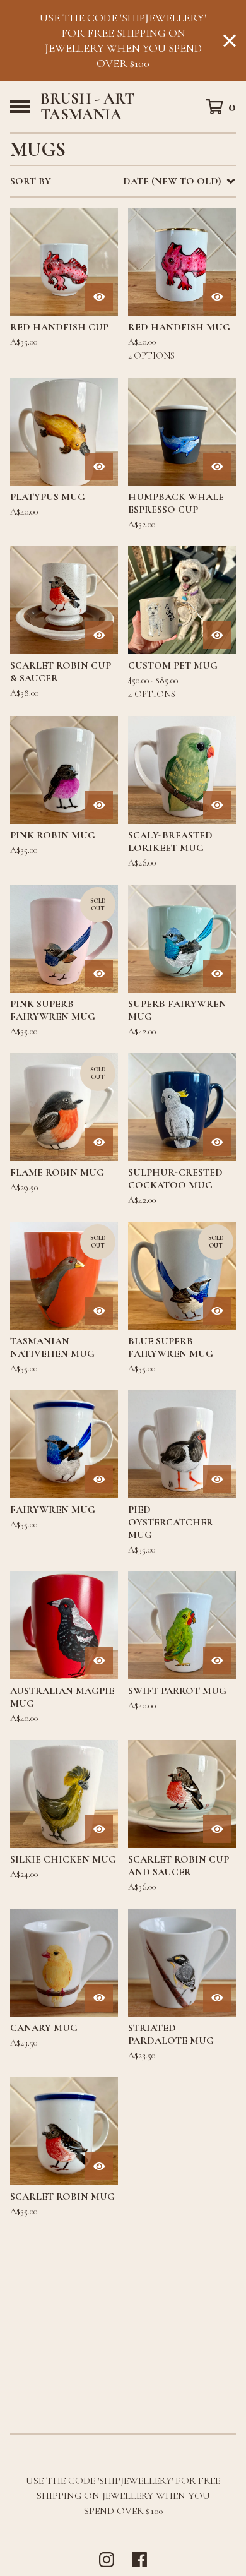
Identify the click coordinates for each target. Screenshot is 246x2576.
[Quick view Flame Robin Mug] (99, 1142)
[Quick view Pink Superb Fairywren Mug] (99, 974)
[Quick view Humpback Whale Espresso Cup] (217, 467)
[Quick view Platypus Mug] (99, 467)
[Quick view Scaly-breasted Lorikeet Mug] (217, 805)
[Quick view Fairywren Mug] (99, 1479)
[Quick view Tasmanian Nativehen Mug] (99, 1311)
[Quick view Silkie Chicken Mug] (99, 1829)
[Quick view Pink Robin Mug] (99, 805)
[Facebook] (139, 2560)
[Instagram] (107, 2560)
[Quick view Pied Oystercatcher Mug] (217, 1479)
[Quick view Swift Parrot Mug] (217, 1661)
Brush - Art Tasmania (87, 106)
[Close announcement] (230, 41)
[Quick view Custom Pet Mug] (217, 635)
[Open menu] (20, 107)
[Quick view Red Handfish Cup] (99, 297)
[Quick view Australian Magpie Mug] (99, 1661)
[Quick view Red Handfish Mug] (217, 297)
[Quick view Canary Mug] (99, 1998)
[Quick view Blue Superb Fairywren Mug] (217, 1311)
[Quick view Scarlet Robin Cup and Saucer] (217, 1829)
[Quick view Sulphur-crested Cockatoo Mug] (217, 1142)
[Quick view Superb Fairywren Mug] (217, 974)
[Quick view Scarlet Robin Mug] (99, 2166)
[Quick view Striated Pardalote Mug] (217, 1998)
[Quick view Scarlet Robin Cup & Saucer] (99, 635)
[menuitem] (123, 181)
